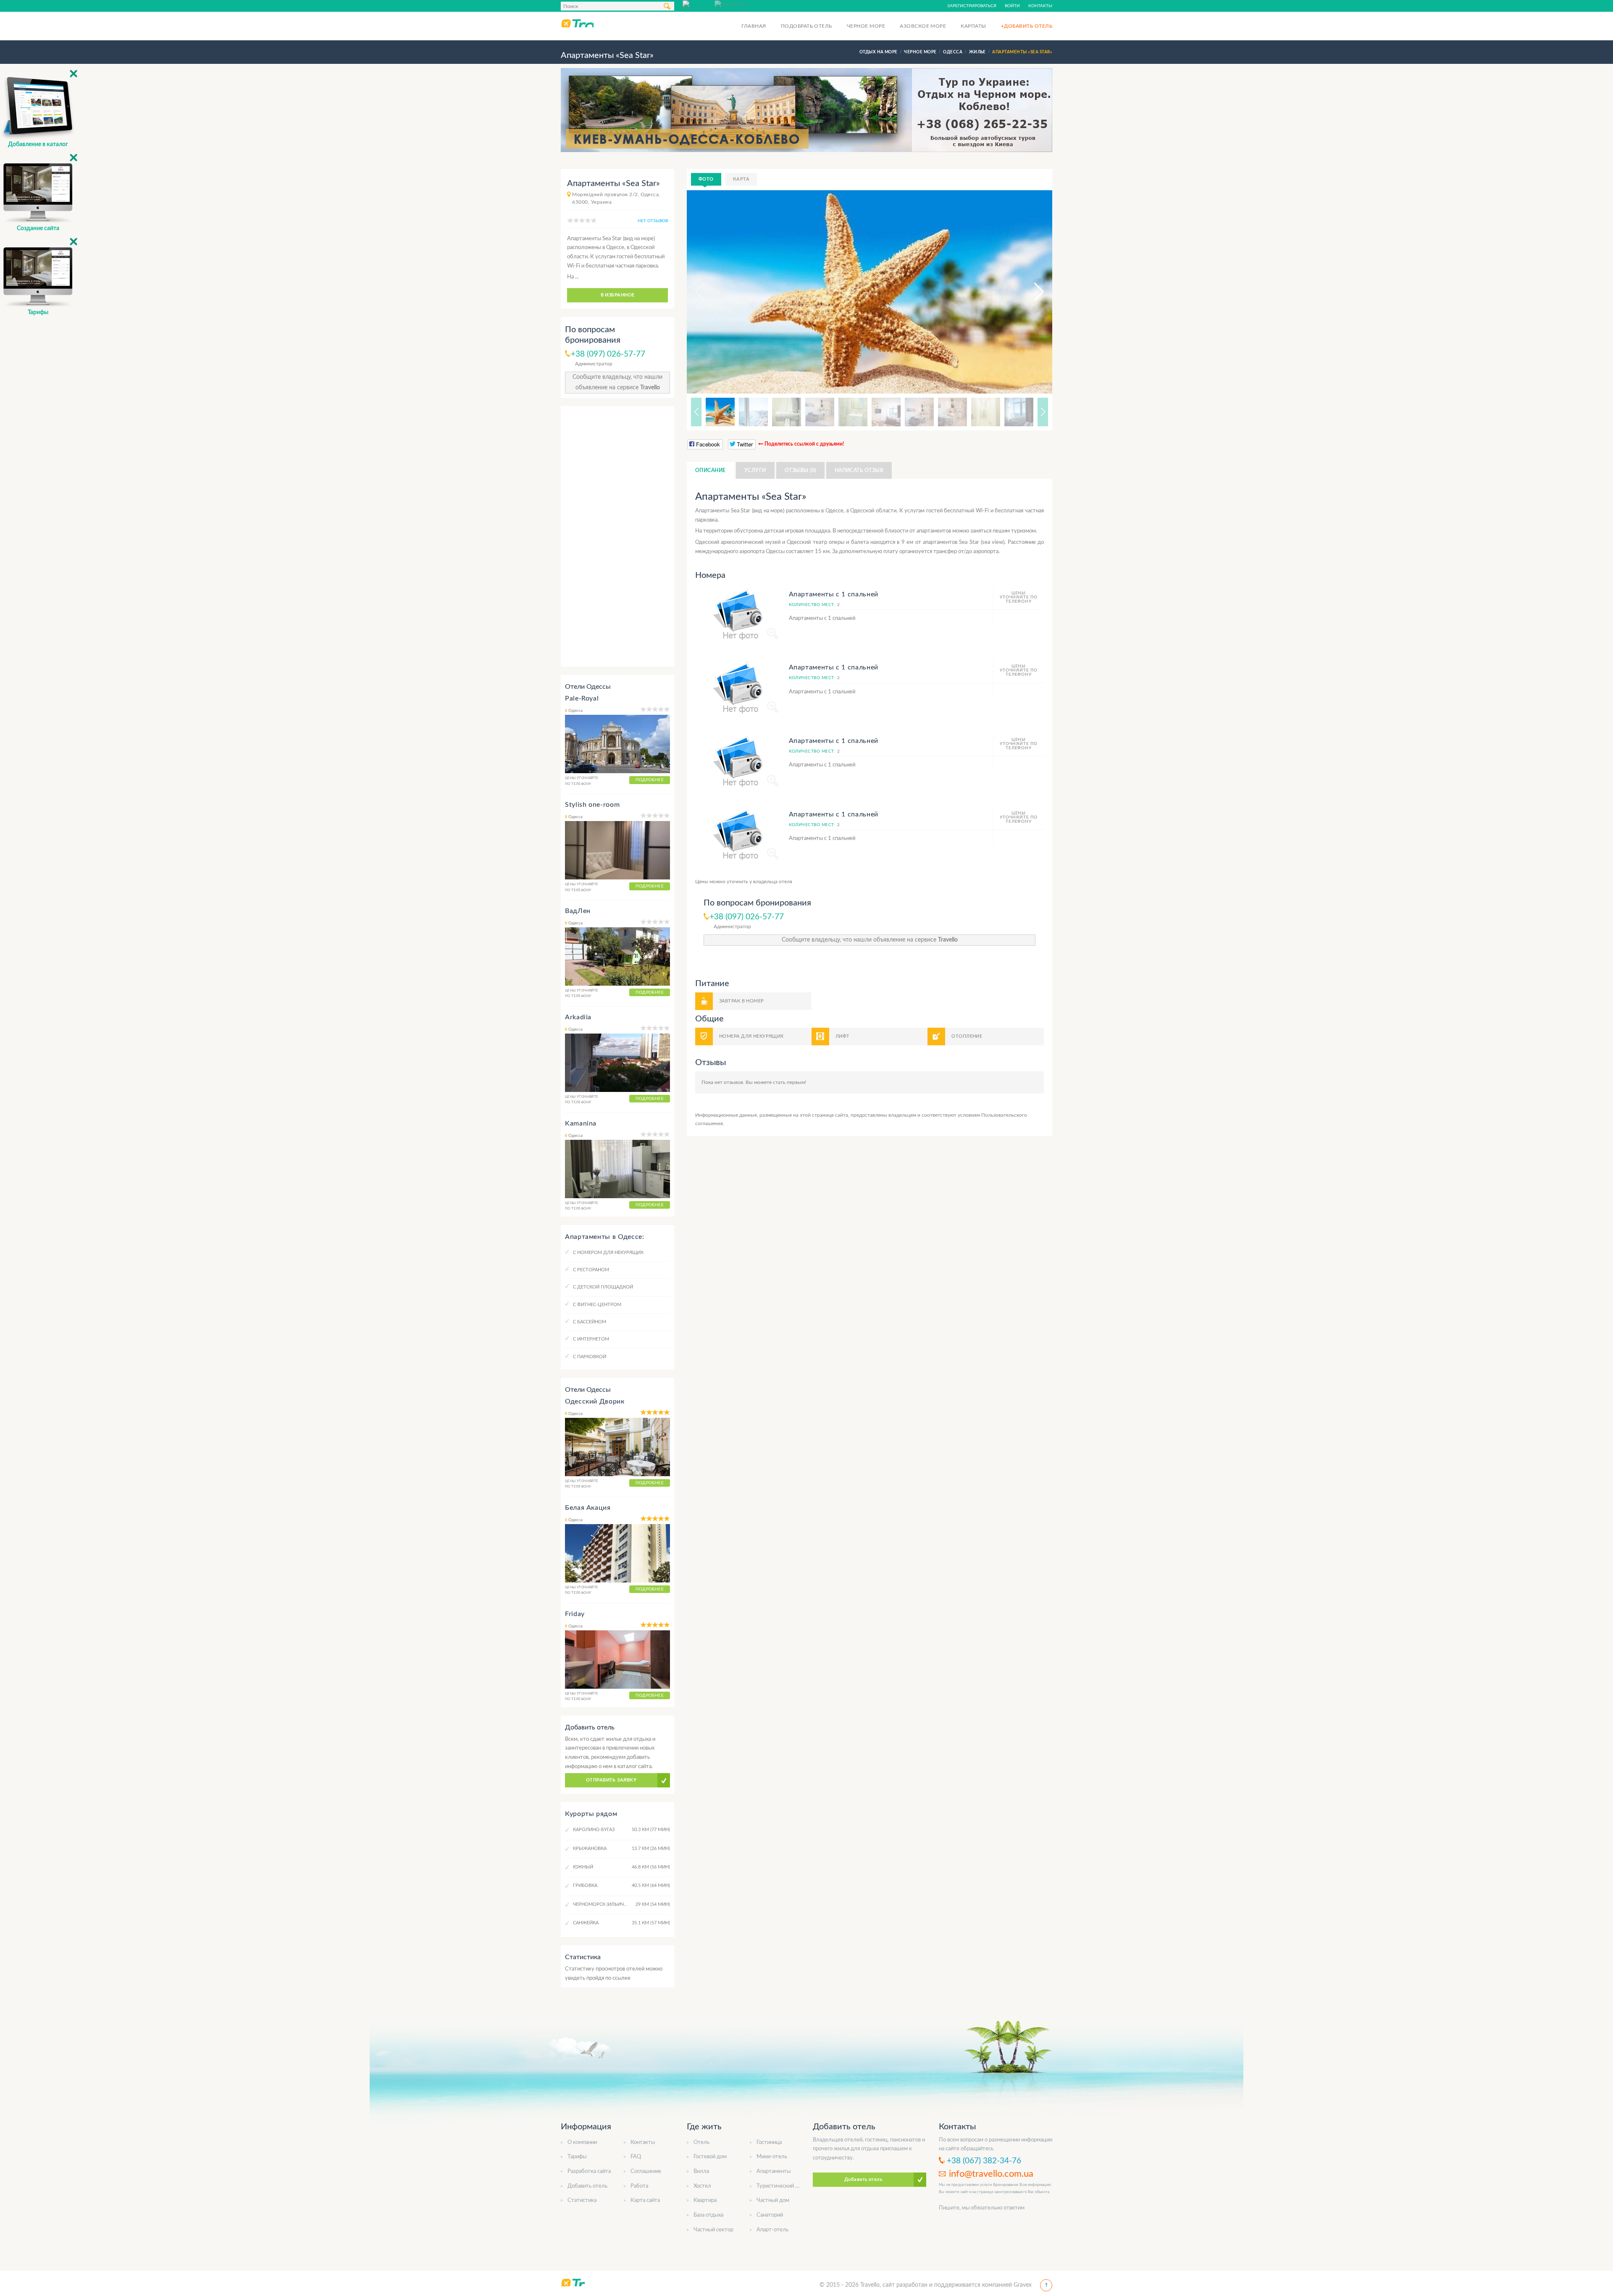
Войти (1012, 6)
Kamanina (581, 1123)
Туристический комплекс (788, 2186)
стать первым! (789, 1082)
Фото (706, 179)
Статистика (582, 2200)
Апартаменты (774, 2171)
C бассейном (590, 1322)
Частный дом (773, 2200)
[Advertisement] (617, 536)
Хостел (702, 2186)
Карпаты (973, 26)
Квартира (705, 2200)
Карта (741, 179)
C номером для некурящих (608, 1253)
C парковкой (590, 1357)
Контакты (1040, 6)
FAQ (636, 2157)
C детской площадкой (603, 1287)
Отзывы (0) (800, 470)
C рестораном (591, 1270)
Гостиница (769, 2142)
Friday (575, 1614)
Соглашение (646, 2171)
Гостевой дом (710, 2157)
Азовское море (923, 26)
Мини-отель (772, 2157)
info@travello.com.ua (991, 2174)
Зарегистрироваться (972, 6)
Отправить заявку (611, 1780)
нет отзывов (653, 221)
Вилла (701, 2171)
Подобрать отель (806, 26)
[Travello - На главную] (577, 23)
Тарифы (577, 2157)
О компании (582, 2142)
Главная (754, 26)
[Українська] (730, 4)
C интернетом (591, 1339)
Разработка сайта (589, 2171)
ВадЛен (578, 911)
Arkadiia (578, 1017)
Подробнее (650, 780)
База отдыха (708, 2215)
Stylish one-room (592, 805)
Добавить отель (587, 2186)
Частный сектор (713, 2230)
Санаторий (770, 2215)
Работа (639, 2186)
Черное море (866, 26)
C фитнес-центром (597, 1305)
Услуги (755, 470)
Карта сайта (645, 2200)
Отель (701, 2142)
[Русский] (699, 4)
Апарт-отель (772, 2230)
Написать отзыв (859, 470)
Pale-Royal (582, 698)
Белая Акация (588, 1508)
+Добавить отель (1027, 26)
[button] (1031, 292)
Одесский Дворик (595, 1401)
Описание (711, 470)
